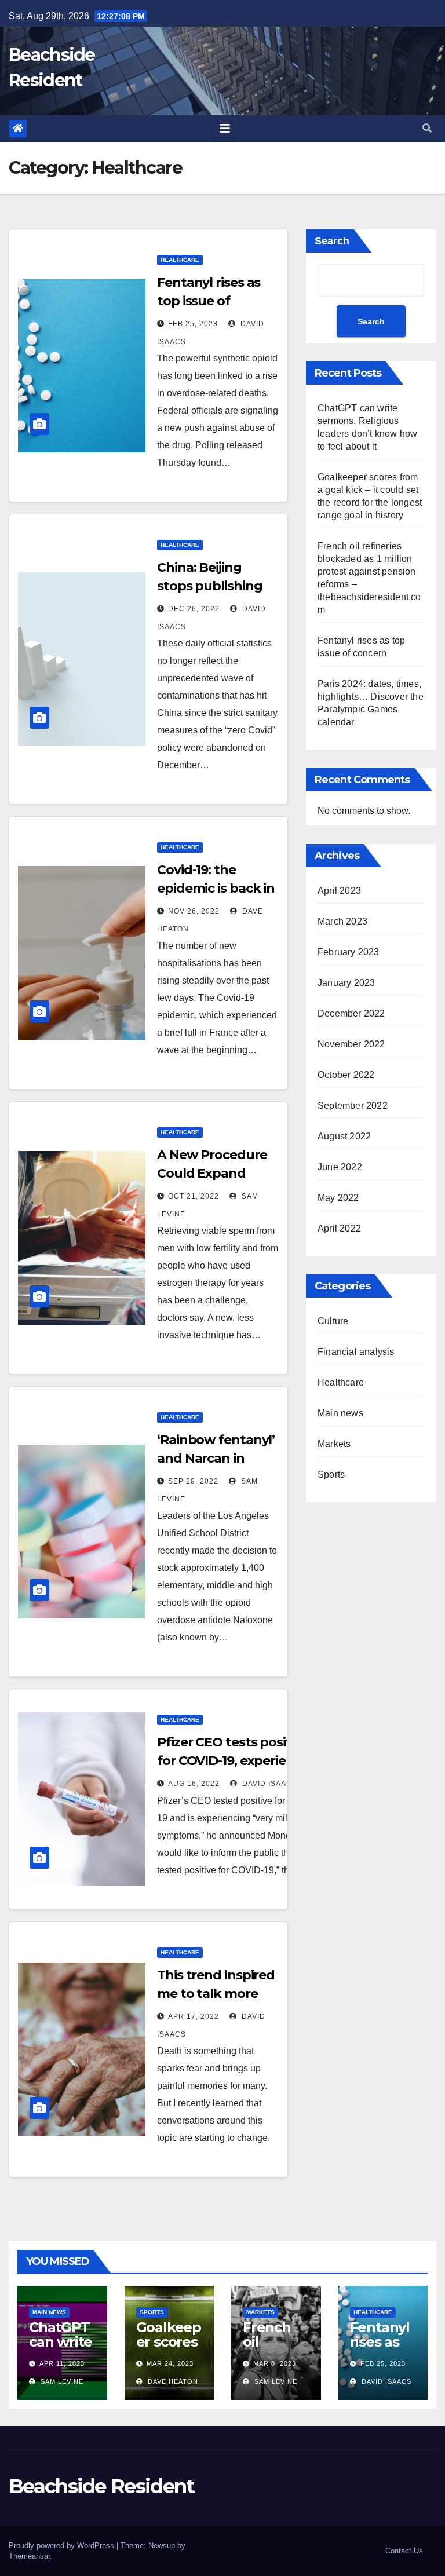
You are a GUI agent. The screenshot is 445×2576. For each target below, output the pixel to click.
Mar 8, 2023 (275, 2363)
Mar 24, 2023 (170, 2363)
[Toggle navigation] (225, 129)
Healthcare (180, 260)
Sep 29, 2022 (193, 1481)
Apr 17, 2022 (194, 2016)
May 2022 (338, 1198)
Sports (331, 1475)
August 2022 (344, 1136)
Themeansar (29, 2556)
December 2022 (351, 1013)
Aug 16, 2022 (194, 1784)
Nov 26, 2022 (194, 911)
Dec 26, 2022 (194, 609)
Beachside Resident (101, 2486)
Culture (333, 1321)
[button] (427, 128)
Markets (334, 1444)
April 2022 (339, 1228)
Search (332, 241)
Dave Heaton (172, 2381)
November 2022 (351, 1044)
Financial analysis (356, 1352)
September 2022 (353, 1106)
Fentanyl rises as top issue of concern (209, 301)
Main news (340, 1413)
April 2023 (339, 891)
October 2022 (346, 1075)
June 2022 (340, 1167)
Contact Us (404, 2551)
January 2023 (346, 983)
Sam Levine (61, 2381)
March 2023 (342, 921)
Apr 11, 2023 (62, 2363)
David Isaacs (269, 1784)
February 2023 (349, 952)
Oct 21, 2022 (194, 1196)
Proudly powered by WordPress (63, 2546)
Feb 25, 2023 (193, 324)
